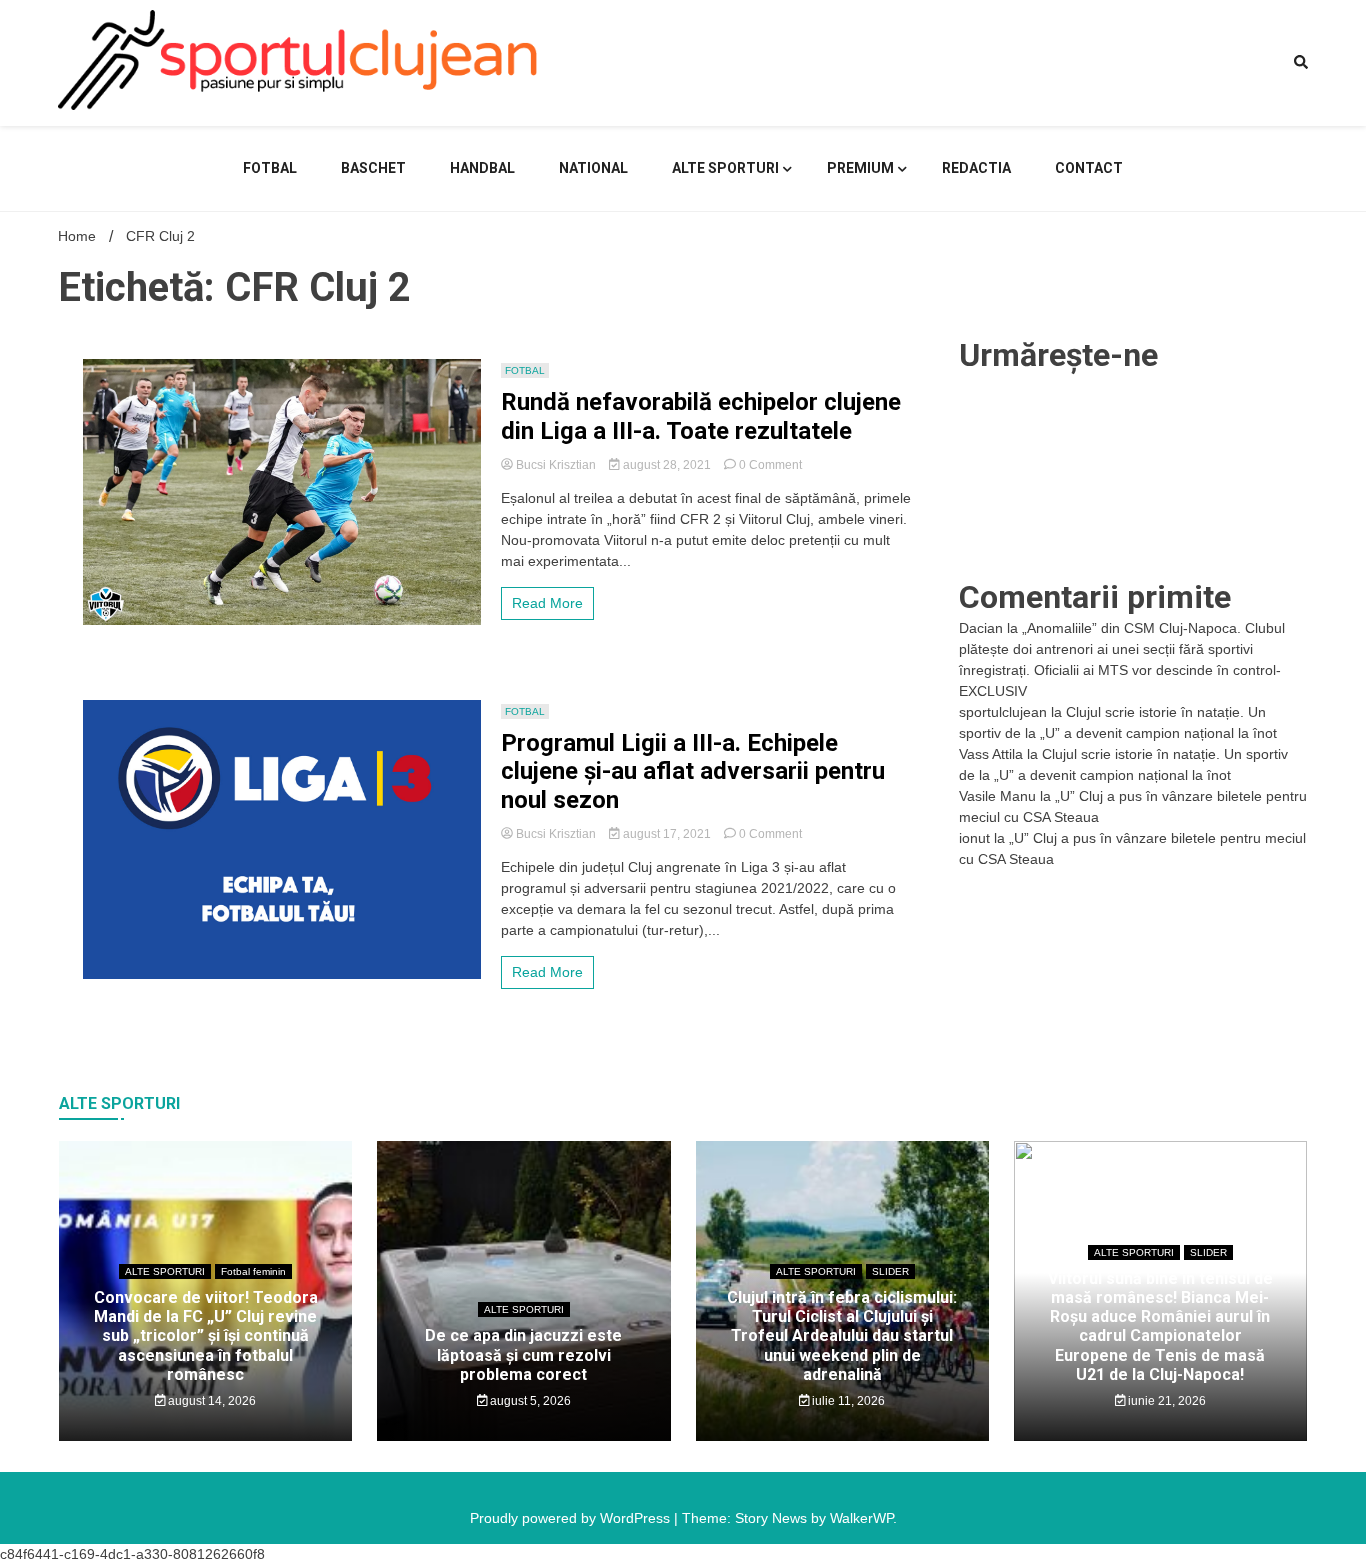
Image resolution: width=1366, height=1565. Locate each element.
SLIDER (890, 1271)
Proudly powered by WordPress (572, 1518)
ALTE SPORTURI (725, 168)
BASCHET (373, 168)
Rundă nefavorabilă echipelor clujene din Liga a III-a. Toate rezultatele (701, 416)
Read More (547, 603)
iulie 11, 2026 (847, 1401)
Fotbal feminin (253, 1271)
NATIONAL (593, 168)
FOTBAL (270, 168)
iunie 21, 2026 (1165, 1401)
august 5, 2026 (529, 1401)
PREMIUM (860, 168)
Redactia (976, 168)
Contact (1089, 168)
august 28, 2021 (667, 465)
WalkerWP (861, 1518)
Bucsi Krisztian (556, 465)
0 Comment (770, 465)
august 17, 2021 (667, 834)
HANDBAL (482, 168)
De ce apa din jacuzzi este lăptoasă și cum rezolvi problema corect (523, 1354)
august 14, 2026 (210, 1401)
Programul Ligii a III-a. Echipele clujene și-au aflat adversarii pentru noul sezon (693, 772)
